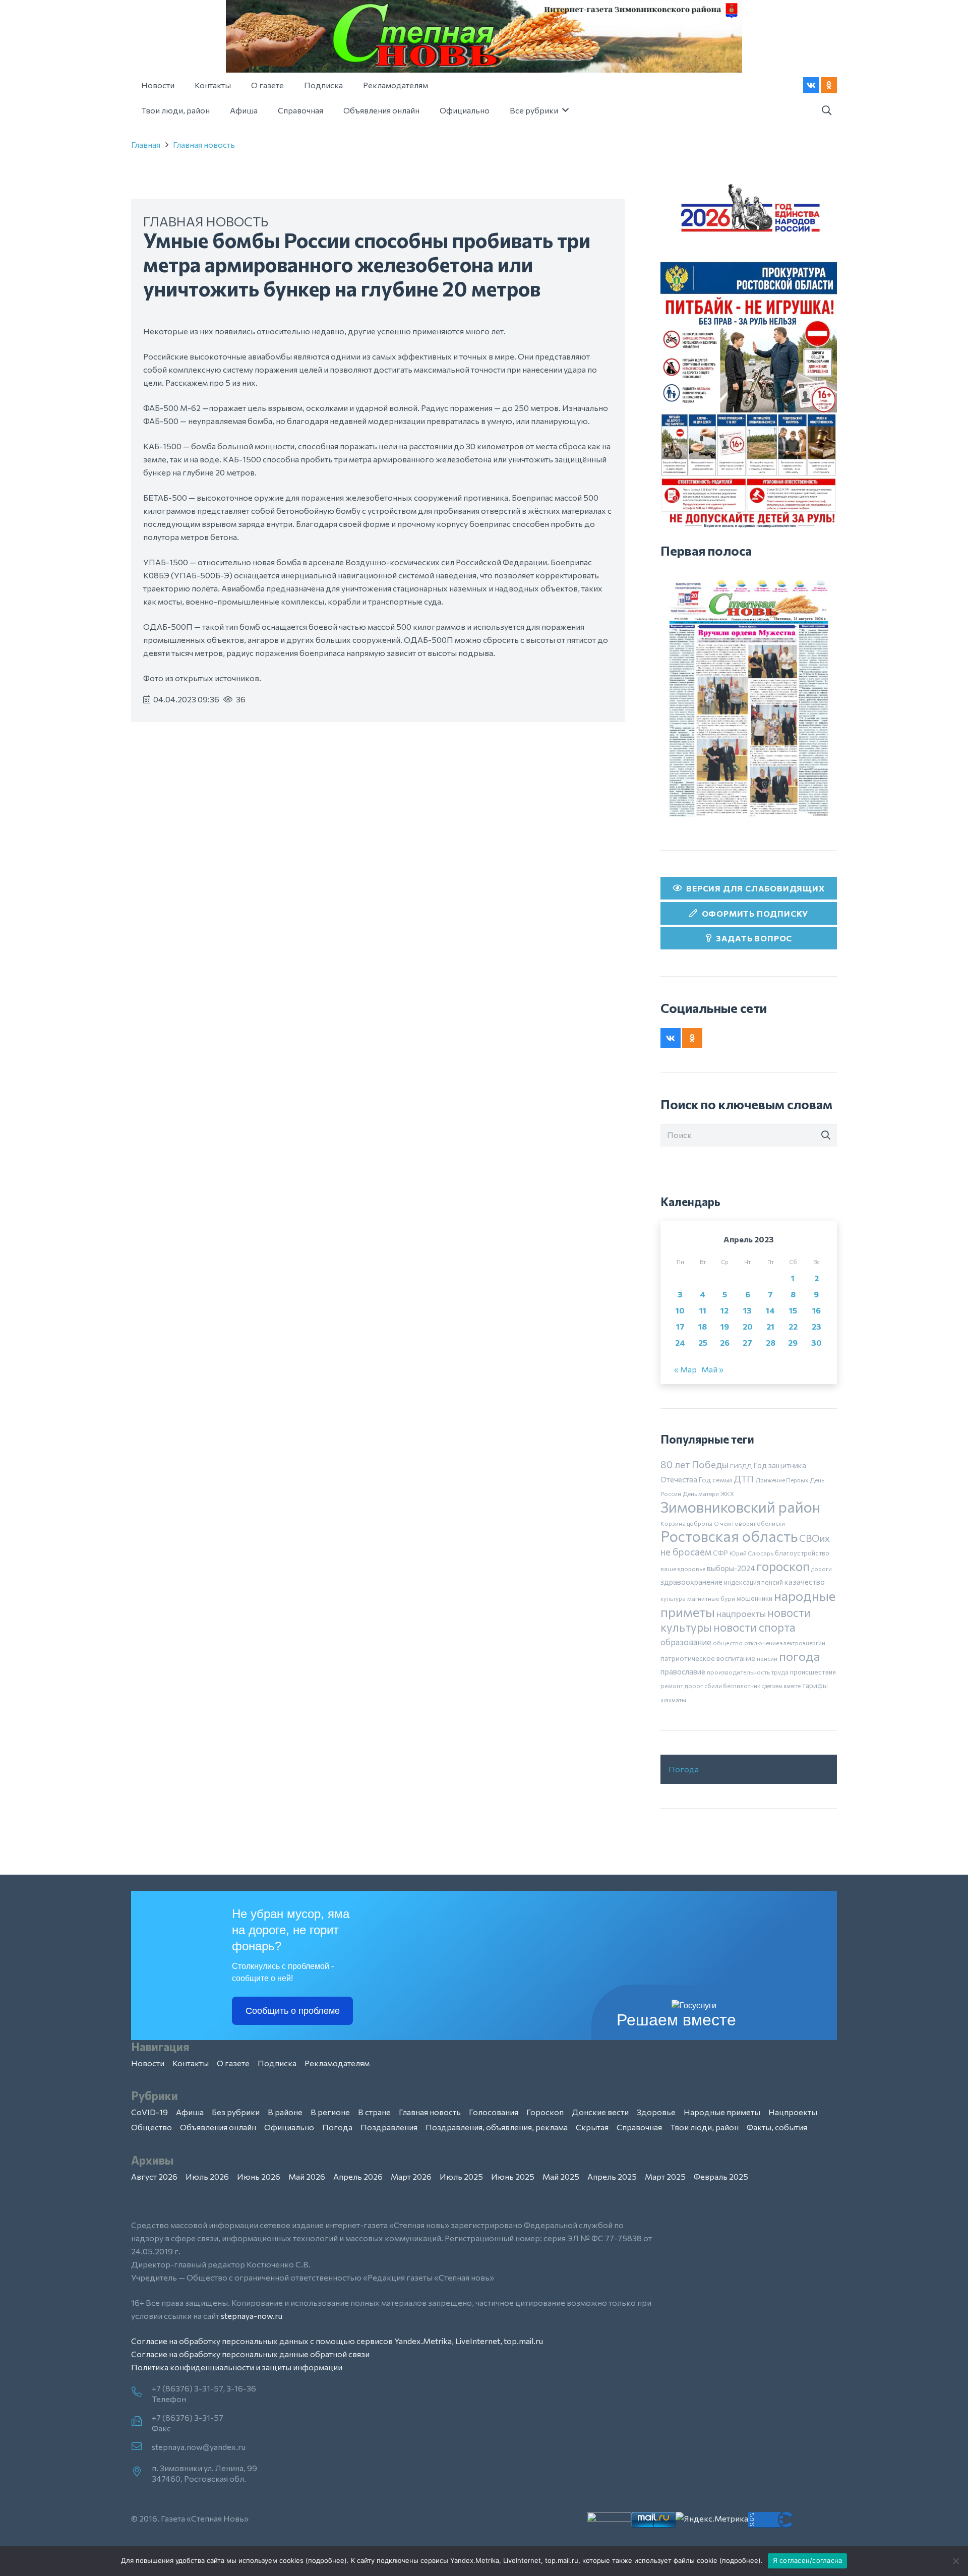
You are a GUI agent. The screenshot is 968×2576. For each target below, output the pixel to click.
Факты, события (777, 2127)
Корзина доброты (686, 1523)
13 (747, 1310)
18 (703, 1326)
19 (725, 1326)
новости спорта (754, 1627)
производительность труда (748, 1672)
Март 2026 (411, 2176)
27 (747, 1342)
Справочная (639, 2127)
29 (793, 1342)
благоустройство (802, 1553)
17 (680, 1326)
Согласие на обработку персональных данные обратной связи (250, 2354)
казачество (805, 1582)
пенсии (767, 1658)
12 (724, 1310)
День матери (701, 1493)
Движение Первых (782, 1480)
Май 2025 (561, 2176)
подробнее (326, 2560)
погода (800, 1656)
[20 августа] (749, 698)
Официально (289, 2127)
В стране (374, 2112)
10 (680, 1310)
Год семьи (715, 1480)
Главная (146, 144)
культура (673, 1598)
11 (703, 1310)
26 (725, 1342)
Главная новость (204, 144)
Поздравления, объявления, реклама (497, 2127)
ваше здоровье (683, 1569)
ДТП (744, 1479)
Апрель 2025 (612, 2176)
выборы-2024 (731, 1568)
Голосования (494, 2112)
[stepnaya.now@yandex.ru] (141, 2447)
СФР (720, 1553)
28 (771, 1342)
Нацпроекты (793, 2112)
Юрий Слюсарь (751, 1553)
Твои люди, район (704, 2127)
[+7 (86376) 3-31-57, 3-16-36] (141, 2392)
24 (680, 1342)
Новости (148, 2063)
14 (770, 1310)
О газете (233, 2063)
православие (683, 1671)
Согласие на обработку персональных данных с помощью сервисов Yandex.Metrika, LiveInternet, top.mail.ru (337, 2341)
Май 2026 (307, 2176)
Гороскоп (545, 2112)
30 (816, 1342)
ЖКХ (727, 1493)
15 (793, 1310)
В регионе (330, 2112)
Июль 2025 (461, 2176)
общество (728, 1643)
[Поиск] (826, 1135)
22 (793, 1326)
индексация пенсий (753, 1582)
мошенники (754, 1598)
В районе (285, 2112)
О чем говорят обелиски (749, 1523)
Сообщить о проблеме (293, 2011)
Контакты (191, 2063)
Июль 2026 (207, 2176)
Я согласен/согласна (808, 2560)
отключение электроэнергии (785, 1643)
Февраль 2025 (721, 2176)
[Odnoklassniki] (829, 85)
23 (816, 1326)
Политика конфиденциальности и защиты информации (237, 2367)
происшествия (813, 1672)
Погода (684, 1769)
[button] (826, 111)
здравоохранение (691, 1582)
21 (770, 1326)
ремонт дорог (682, 1686)
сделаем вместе (781, 1686)
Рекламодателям (337, 2063)
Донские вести (600, 2112)
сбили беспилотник (732, 1686)
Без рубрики (236, 2112)
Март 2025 (665, 2176)
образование (686, 1642)
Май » (712, 1369)
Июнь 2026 (259, 2176)
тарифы (815, 1685)
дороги (822, 1569)
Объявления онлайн (218, 2127)
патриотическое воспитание (708, 1658)
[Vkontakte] (811, 85)
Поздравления (389, 2127)
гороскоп (783, 1566)
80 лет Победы (694, 1464)
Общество (152, 2127)
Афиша (190, 2112)
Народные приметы (722, 2112)
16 (816, 1310)
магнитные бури (711, 1598)
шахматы (673, 1700)
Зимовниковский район (740, 1507)
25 (703, 1342)
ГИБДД (741, 1466)
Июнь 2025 (513, 2176)
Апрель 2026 (358, 2176)
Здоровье (656, 2112)
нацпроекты (741, 1613)
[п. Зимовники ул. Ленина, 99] (141, 2472)
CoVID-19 (149, 2112)
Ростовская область (729, 1536)
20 (748, 1326)
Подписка (277, 2063)
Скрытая (592, 2127)
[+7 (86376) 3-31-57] (141, 2422)
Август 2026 (154, 2176)
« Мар (685, 1369)
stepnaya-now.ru (252, 2316)
